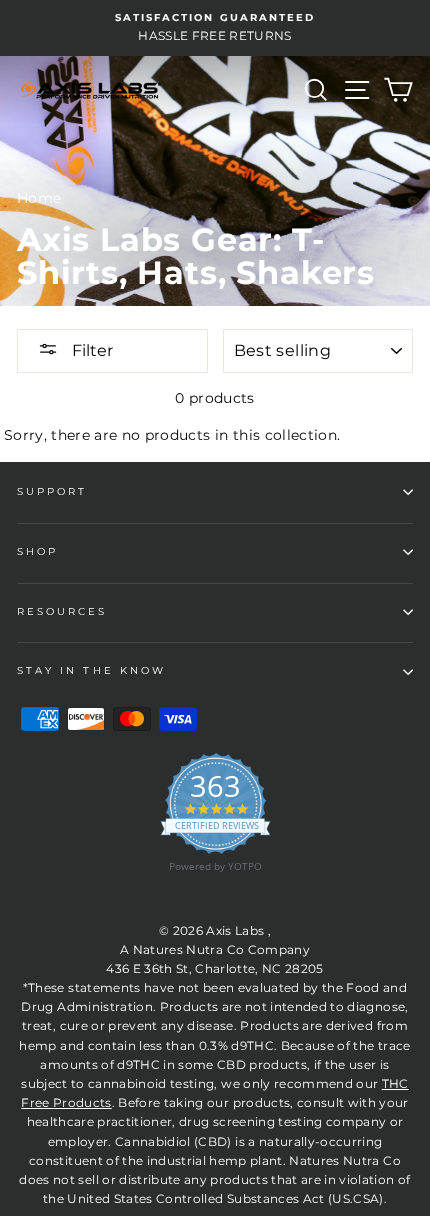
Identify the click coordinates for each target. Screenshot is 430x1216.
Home (39, 198)
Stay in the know (91, 670)
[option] (215, 28)
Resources (62, 611)
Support (52, 491)
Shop (37, 551)
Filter (90, 350)
